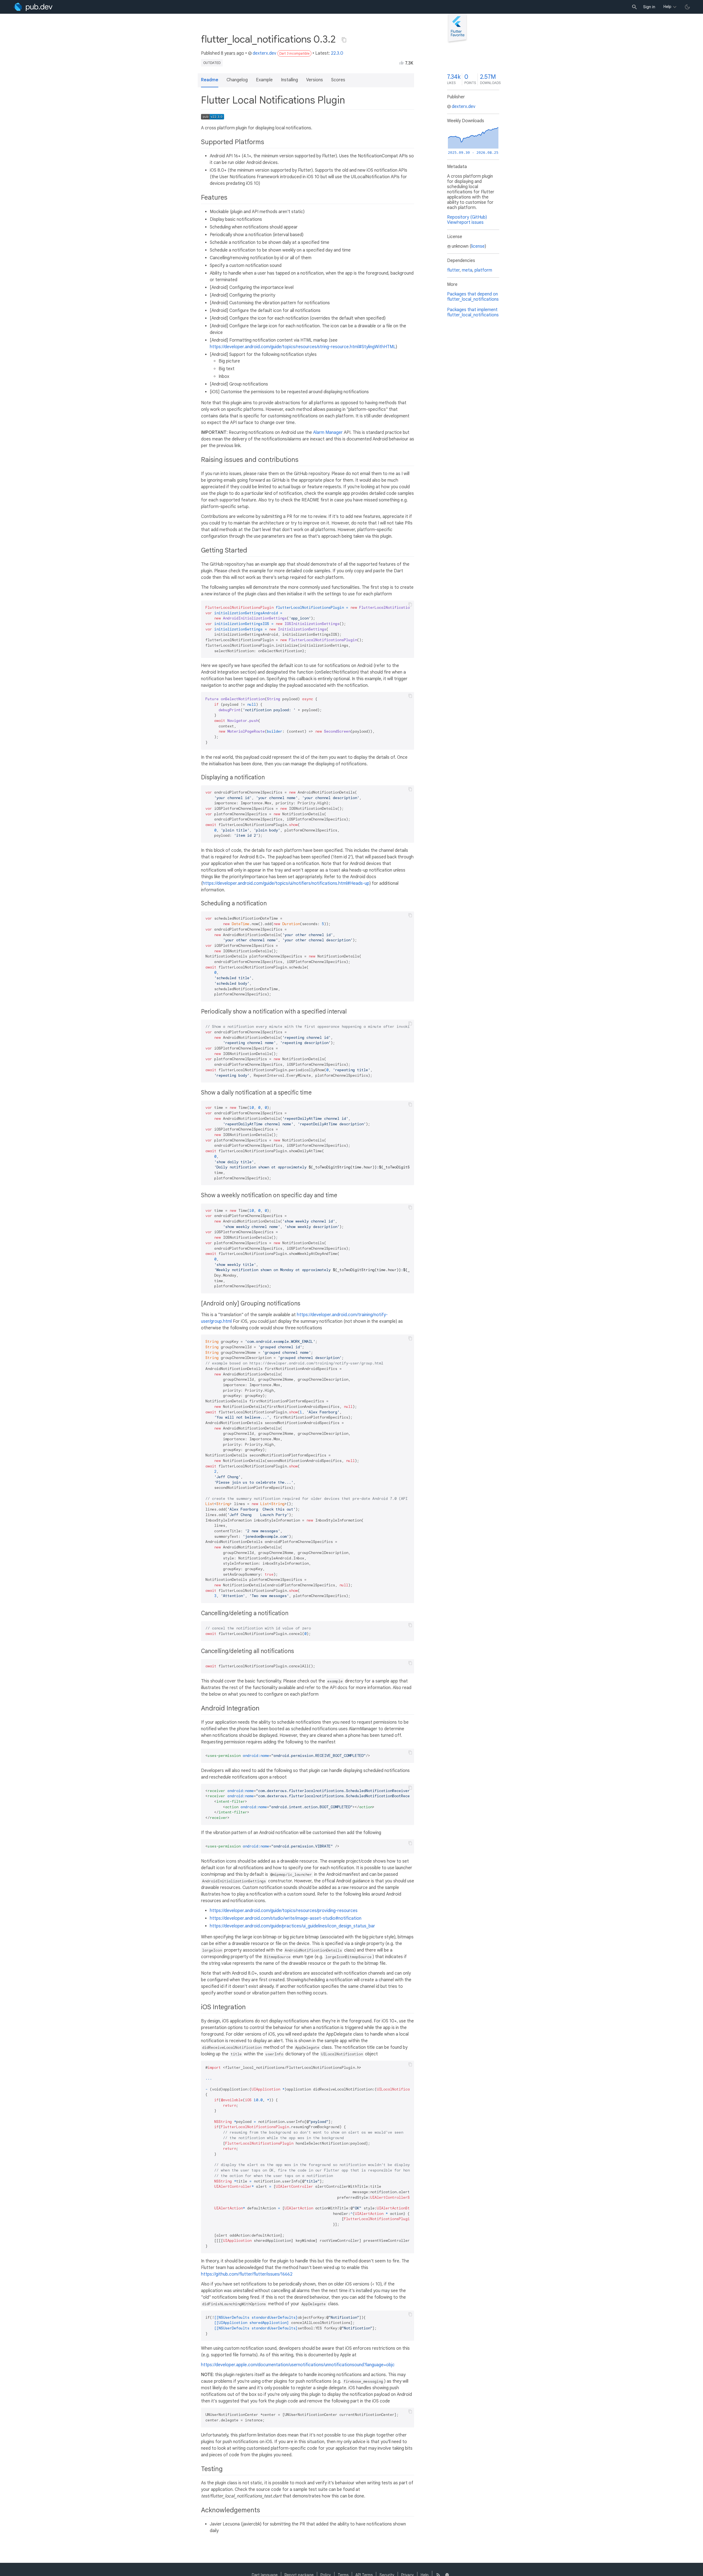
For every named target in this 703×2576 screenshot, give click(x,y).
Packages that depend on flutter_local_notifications (473, 297)
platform (483, 270)
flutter (453, 270)
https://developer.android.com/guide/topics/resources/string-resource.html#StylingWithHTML (303, 347)
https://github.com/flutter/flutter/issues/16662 (247, 2274)
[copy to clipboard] (410, 604)
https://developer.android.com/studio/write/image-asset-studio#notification (286, 1918)
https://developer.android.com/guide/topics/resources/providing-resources (284, 1911)
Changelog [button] (237, 80)
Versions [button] (315, 80)
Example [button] (264, 80)
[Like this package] (401, 63)
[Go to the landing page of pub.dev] (33, 7)
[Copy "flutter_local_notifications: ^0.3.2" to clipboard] (344, 40)
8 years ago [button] (232, 53)
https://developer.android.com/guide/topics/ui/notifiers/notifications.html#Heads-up (286, 883)
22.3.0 (337, 53)
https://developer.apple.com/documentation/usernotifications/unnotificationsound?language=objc (298, 2365)
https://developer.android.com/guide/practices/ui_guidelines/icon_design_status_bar (292, 1926)
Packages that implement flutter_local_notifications (473, 312)
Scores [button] (338, 80)
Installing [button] (289, 80)
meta (467, 270)
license (478, 246)
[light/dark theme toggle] (687, 7)
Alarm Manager (328, 432)
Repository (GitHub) (467, 217)
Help (667, 7)
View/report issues (465, 222)
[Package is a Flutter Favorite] (457, 42)
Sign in (649, 7)
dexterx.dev (264, 53)
